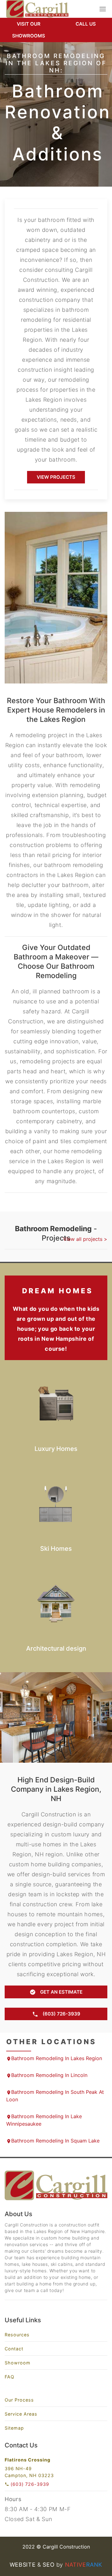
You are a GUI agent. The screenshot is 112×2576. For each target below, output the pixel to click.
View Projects (56, 477)
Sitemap (14, 2428)
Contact (14, 2349)
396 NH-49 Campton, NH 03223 (29, 2472)
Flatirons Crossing (28, 2460)
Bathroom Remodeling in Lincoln (49, 2075)
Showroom (18, 2363)
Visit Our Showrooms (29, 30)
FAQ (9, 2377)
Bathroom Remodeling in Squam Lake (55, 2141)
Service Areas (21, 2414)
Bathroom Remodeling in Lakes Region (57, 2058)
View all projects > (85, 1239)
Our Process (19, 2400)
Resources (17, 2335)
